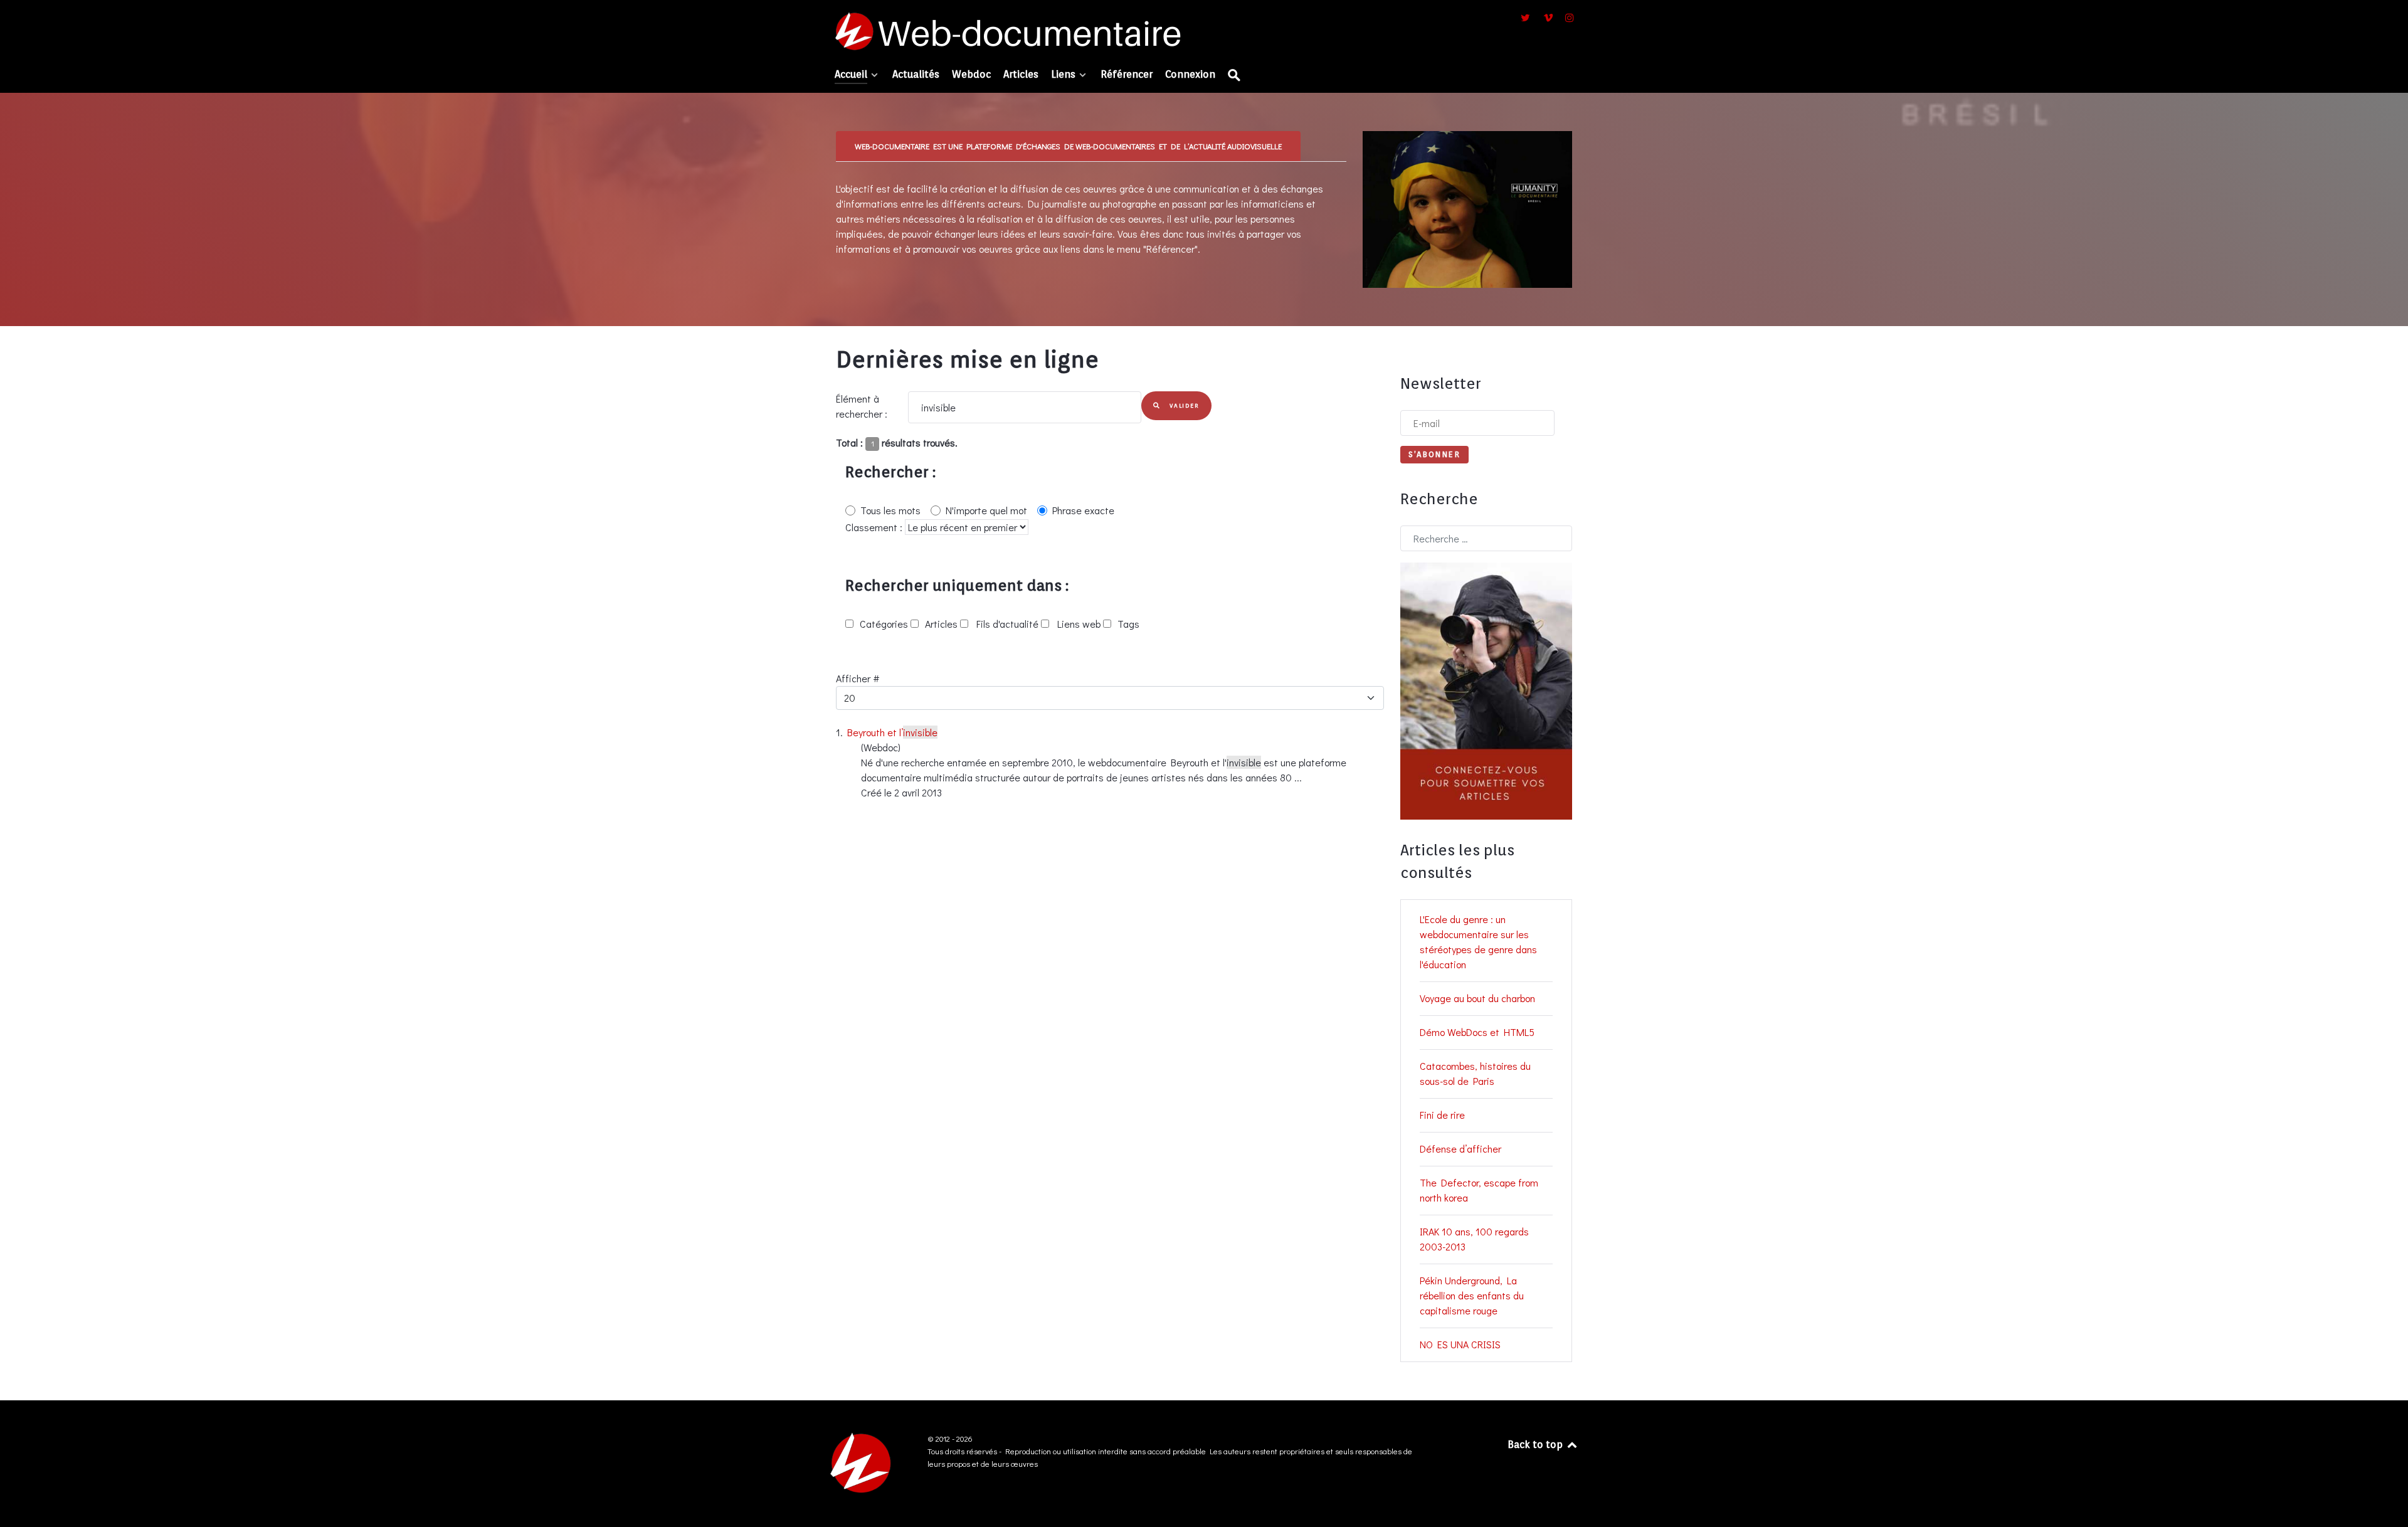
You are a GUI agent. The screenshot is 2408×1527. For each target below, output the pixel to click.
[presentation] (1068, 146)
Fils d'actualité (1006, 624)
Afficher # (858, 678)
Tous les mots (890, 510)
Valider (1183, 405)
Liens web (1078, 624)
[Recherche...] (1235, 76)
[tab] (1069, 146)
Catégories (884, 624)
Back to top (1536, 1445)
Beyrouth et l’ (892, 732)
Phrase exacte (1083, 510)
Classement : (875, 527)
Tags (1127, 624)
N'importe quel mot (986, 510)
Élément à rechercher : (862, 406)
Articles (941, 624)
